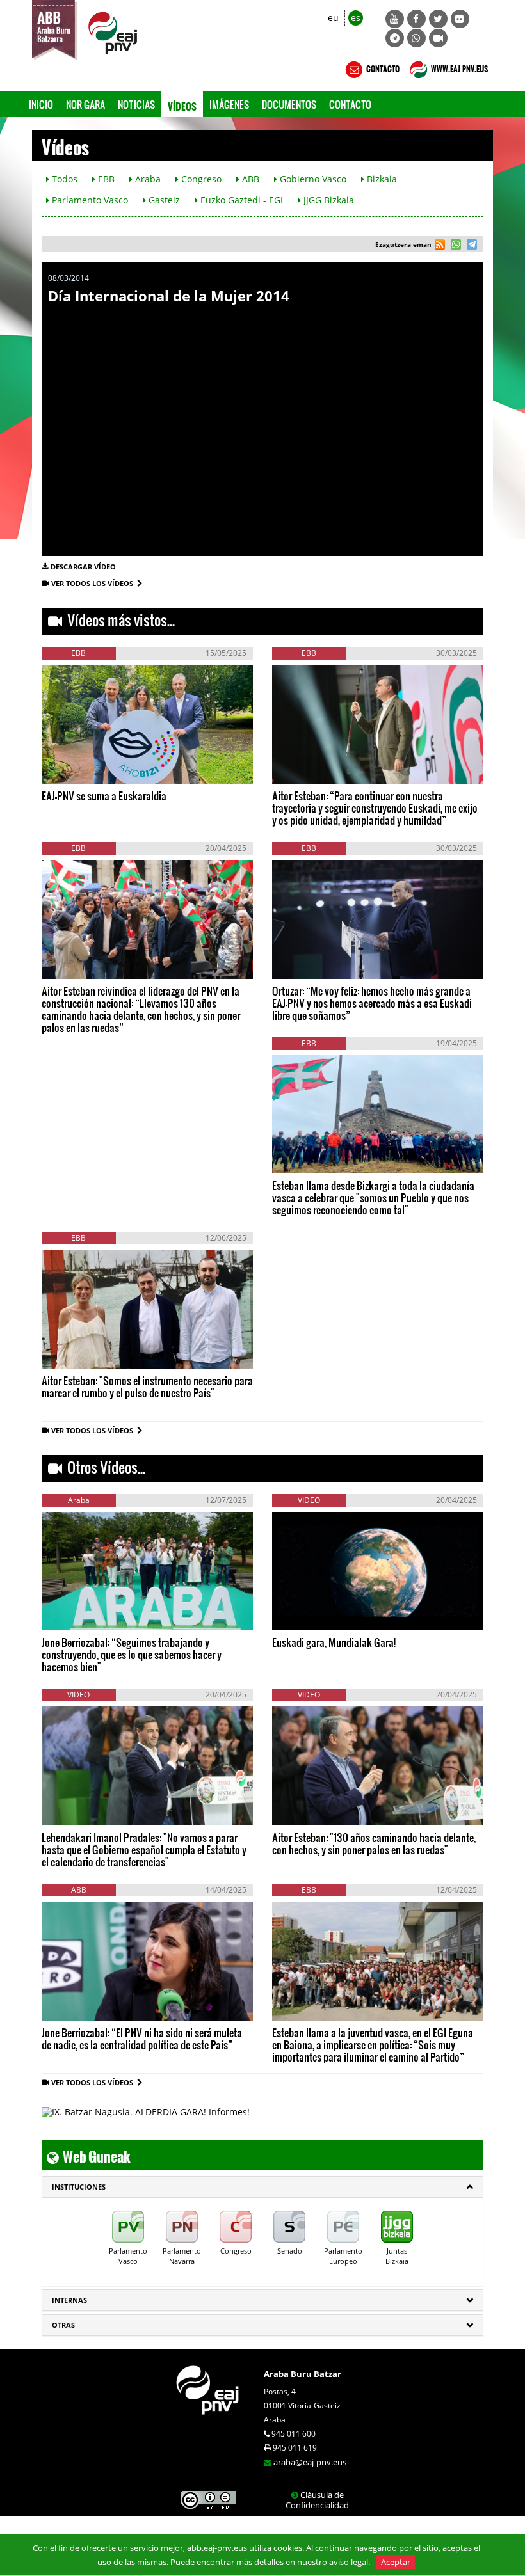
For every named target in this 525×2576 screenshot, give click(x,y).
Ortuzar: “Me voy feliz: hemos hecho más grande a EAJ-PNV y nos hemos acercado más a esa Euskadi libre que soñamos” (372, 1003)
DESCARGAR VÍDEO (83, 567)
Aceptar (396, 2562)
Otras (63, 2325)
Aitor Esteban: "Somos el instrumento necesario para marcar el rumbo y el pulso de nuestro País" (147, 1387)
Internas (69, 2300)
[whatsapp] (454, 246)
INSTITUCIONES (79, 2187)
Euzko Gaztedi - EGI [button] (240, 200)
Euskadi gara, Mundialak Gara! (334, 1642)
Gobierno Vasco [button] (312, 179)
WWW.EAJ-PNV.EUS (459, 67)
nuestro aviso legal (333, 2562)
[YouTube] (395, 19)
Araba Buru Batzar (303, 2374)
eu (333, 18)
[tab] (262, 2187)
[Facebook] (416, 19)
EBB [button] (105, 179)
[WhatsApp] (416, 38)
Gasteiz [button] (163, 200)
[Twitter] (438, 19)
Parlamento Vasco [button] (89, 200)
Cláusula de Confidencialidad (317, 2500)
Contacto (350, 104)
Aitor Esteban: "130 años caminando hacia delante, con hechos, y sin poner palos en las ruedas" (374, 1843)
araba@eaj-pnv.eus (310, 2462)
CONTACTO (382, 67)
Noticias (136, 104)
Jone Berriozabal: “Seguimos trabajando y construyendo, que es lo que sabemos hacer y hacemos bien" (132, 1654)
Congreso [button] (200, 179)
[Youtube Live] (438, 38)
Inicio (41, 104)
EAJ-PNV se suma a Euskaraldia (104, 796)
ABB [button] (249, 179)
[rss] (440, 246)
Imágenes (229, 104)
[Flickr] (460, 19)
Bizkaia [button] (381, 179)
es (356, 18)
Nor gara (85, 104)
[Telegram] (395, 38)
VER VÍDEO (79, 764)
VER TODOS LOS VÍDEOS (94, 583)
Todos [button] (63, 179)
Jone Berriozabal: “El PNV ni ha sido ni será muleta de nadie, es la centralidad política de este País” (142, 2039)
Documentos (289, 104)
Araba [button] (147, 179)
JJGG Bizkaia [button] (327, 200)
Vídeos (182, 104)
